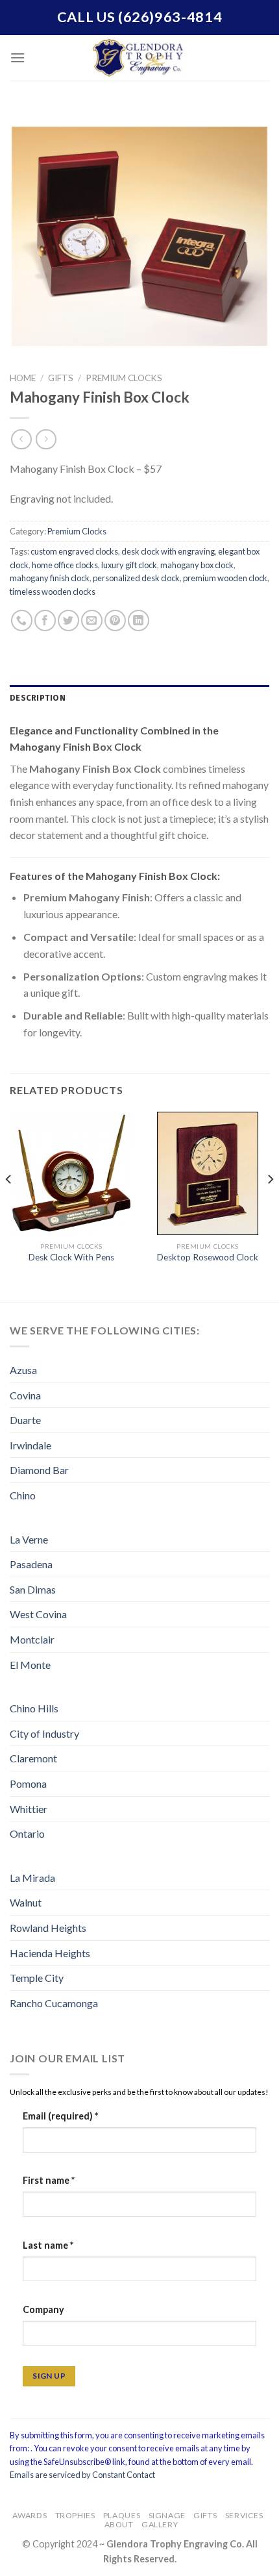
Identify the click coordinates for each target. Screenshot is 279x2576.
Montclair (32, 1639)
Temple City (37, 1978)
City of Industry (44, 1733)
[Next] (270, 1206)
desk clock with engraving (168, 551)
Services (244, 2515)
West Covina (38, 1614)
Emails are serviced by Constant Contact (82, 2475)
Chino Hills (34, 1708)
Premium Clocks (124, 378)
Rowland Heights (48, 1928)
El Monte (30, 1665)
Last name (48, 2245)
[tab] (139, 698)
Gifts (61, 378)
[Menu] (18, 57)
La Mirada (32, 1878)
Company (43, 2309)
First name (49, 2180)
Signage (167, 2515)
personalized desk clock (136, 578)
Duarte (25, 1420)
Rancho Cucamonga (54, 2003)
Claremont (33, 1758)
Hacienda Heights (50, 1953)
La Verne (29, 1539)
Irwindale (30, 1445)
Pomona (28, 1783)
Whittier (29, 1809)
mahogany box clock (197, 565)
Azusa (23, 1370)
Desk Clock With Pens (71, 1257)
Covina (25, 1395)
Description (38, 698)
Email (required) (60, 2116)
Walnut (26, 1902)
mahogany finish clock (50, 578)
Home (23, 378)
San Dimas (33, 1589)
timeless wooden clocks (53, 592)
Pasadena (31, 1564)
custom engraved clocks (74, 551)
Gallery (160, 2524)
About (119, 2524)
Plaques (122, 2515)
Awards (30, 2515)
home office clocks (65, 565)
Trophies (75, 2515)
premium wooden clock (225, 578)
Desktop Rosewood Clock (208, 1257)
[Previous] (9, 1206)
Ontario (27, 1833)
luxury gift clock (129, 565)
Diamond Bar (39, 1470)
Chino (23, 1495)
